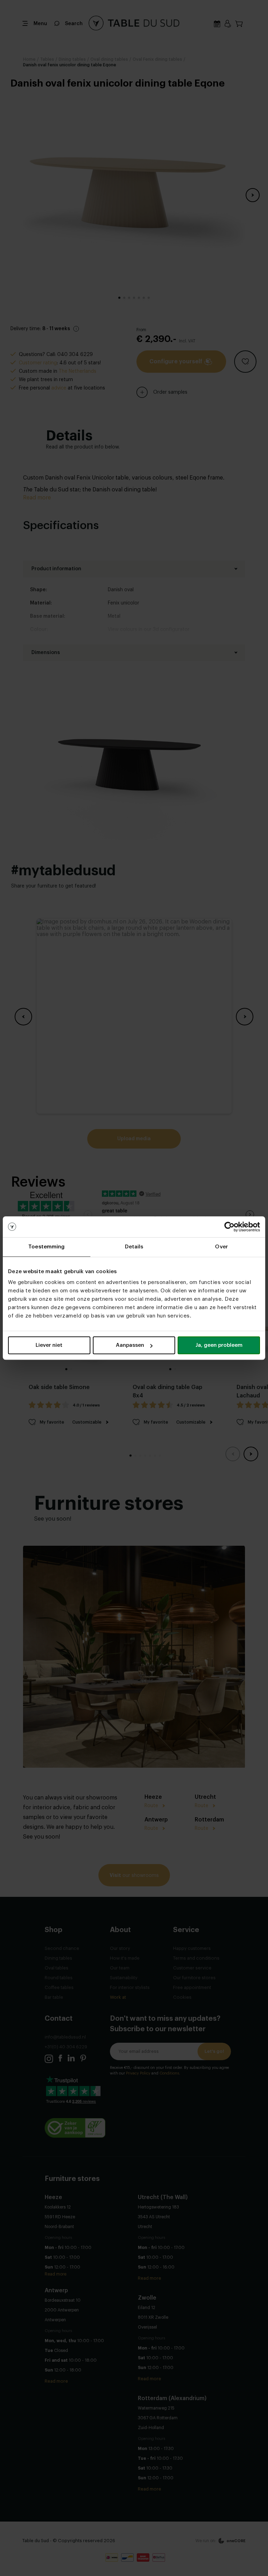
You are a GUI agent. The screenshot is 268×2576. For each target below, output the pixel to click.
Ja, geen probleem (219, 1345)
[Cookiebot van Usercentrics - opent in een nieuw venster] (229, 1227)
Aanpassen (130, 1345)
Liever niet (49, 1345)
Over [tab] (221, 1247)
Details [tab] (134, 1247)
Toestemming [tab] (46, 1247)
